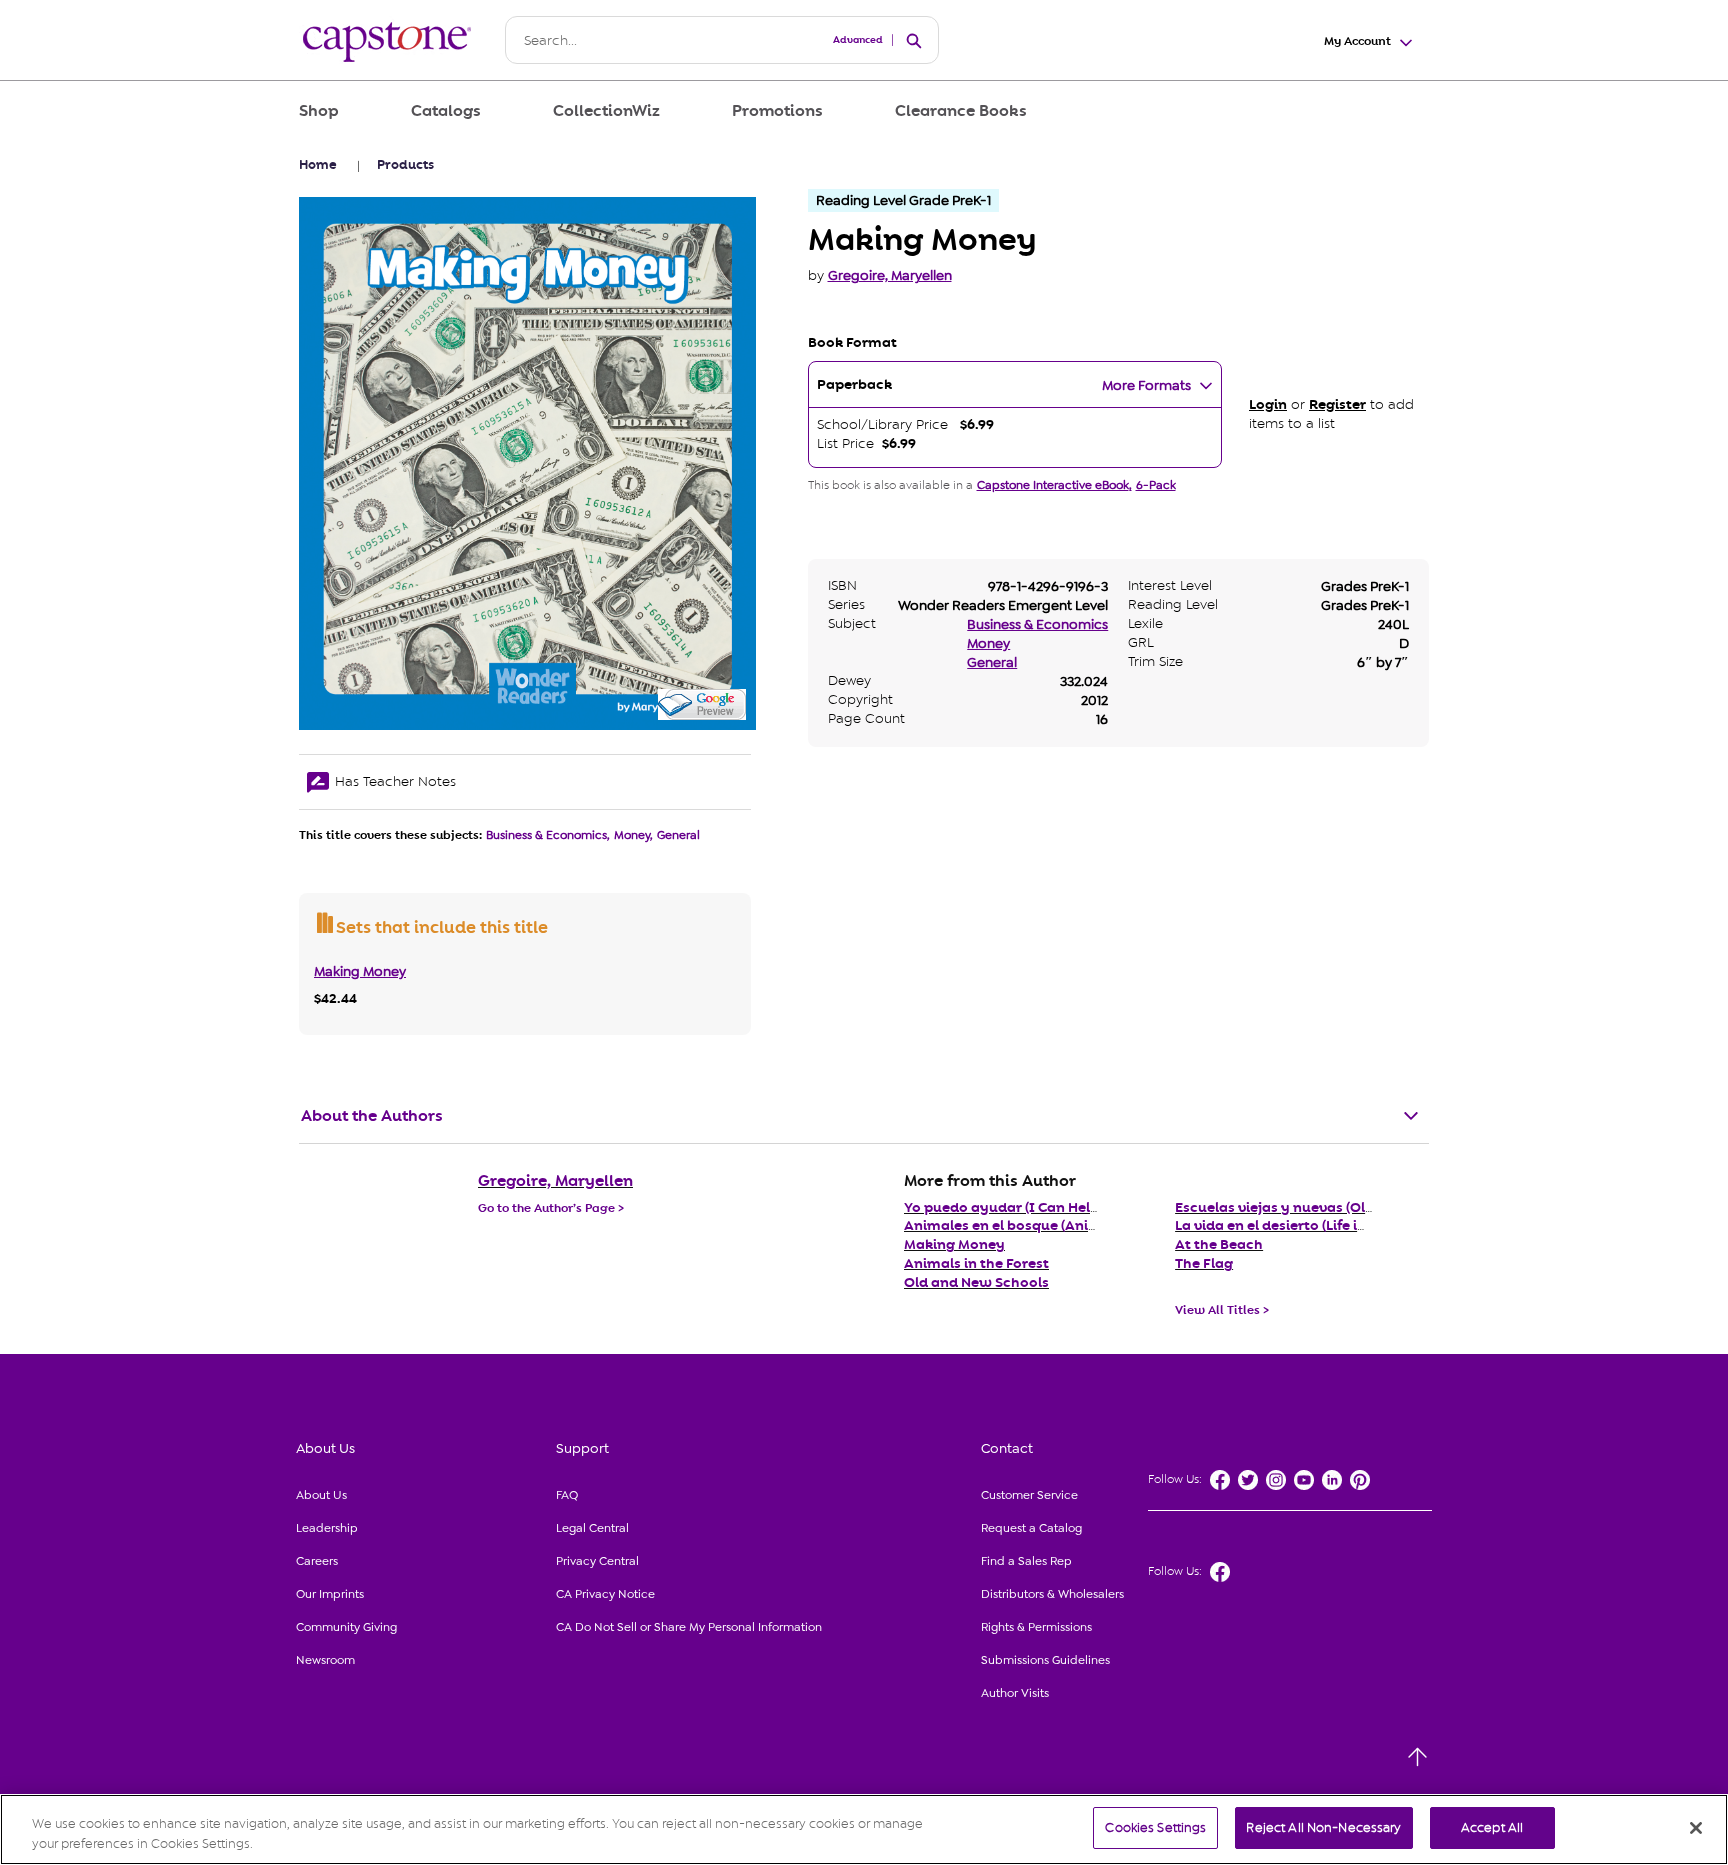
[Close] (1696, 1828)
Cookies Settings (1155, 1827)
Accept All (1492, 1827)
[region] (864, 1829)
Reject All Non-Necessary (1323, 1827)
